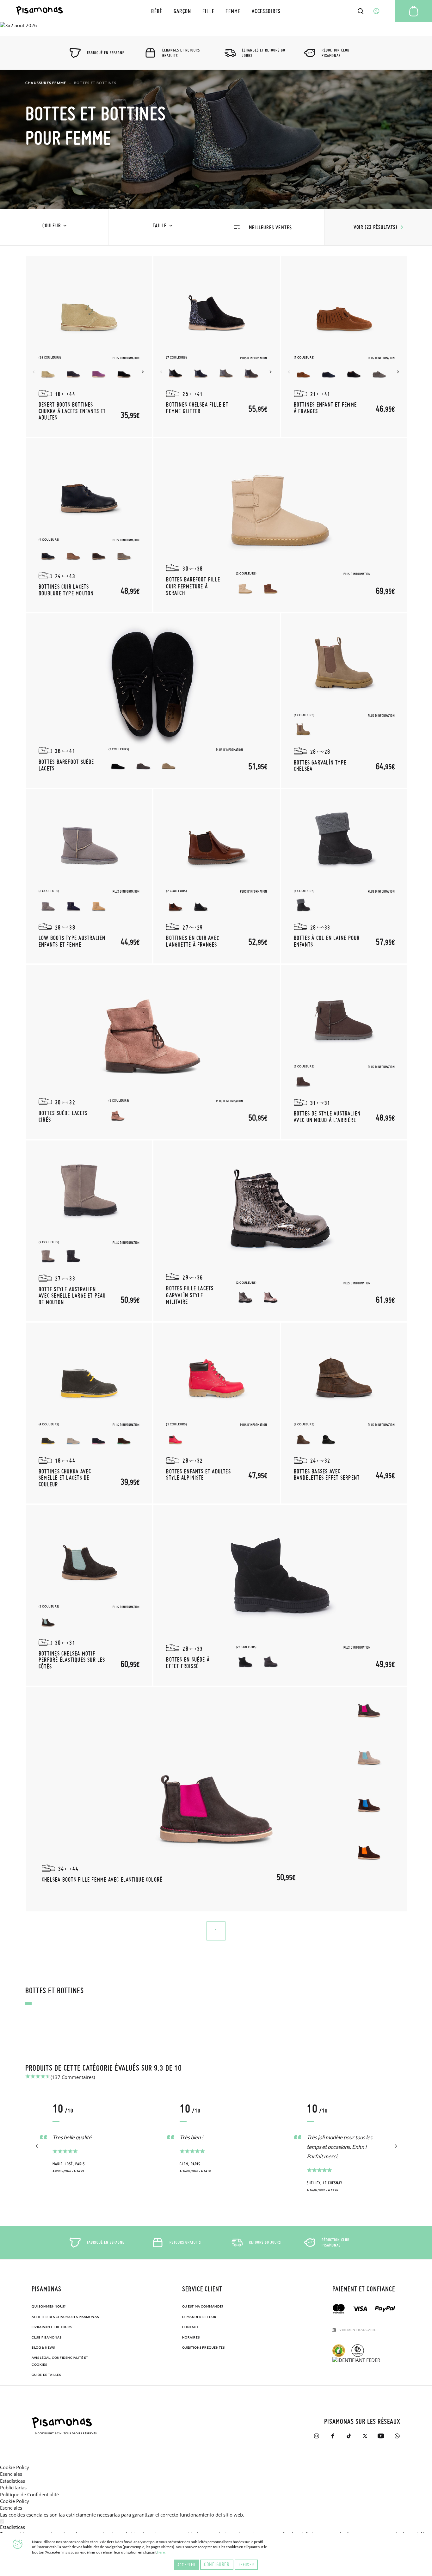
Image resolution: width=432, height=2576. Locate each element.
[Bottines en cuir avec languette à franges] (217, 843)
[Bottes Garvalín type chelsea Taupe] (303, 730)
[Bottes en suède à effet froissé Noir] (245, 1662)
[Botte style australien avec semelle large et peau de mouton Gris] (73, 1257)
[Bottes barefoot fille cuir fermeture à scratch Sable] (245, 588)
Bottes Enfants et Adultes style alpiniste (198, 1474)
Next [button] (144, 372)
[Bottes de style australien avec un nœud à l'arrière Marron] (303, 1081)
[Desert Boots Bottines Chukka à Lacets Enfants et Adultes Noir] (124, 372)
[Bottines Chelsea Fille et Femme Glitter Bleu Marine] (201, 372)
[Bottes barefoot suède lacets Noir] (118, 764)
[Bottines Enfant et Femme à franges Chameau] (303, 372)
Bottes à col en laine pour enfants (327, 941)
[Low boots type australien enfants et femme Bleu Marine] (73, 906)
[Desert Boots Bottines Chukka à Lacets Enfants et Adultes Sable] (48, 372)
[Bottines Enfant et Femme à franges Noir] (354, 372)
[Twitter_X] (365, 2436)
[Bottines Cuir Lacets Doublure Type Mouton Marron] (99, 555)
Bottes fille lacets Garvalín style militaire (190, 1295)
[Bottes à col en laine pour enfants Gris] (303, 906)
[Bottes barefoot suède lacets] (153, 685)
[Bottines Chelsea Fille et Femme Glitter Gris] (226, 372)
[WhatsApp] (397, 2436)
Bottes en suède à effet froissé (188, 1663)
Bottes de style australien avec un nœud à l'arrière (327, 1116)
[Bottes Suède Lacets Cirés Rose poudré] (118, 1116)
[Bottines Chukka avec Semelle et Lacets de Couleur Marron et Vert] (124, 1439)
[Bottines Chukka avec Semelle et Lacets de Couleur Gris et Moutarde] (48, 1439)
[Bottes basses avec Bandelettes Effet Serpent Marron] (303, 1439)
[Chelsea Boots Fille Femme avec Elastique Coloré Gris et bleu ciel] (369, 1756)
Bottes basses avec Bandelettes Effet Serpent (327, 1474)
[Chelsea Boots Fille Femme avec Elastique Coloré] (217, 1799)
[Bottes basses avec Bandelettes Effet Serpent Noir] (329, 1439)
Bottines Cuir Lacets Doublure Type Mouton (66, 590)
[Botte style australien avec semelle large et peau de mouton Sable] (48, 1257)
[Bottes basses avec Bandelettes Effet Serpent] (344, 1376)
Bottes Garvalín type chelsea (320, 765)
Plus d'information (126, 358)
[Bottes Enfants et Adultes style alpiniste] (217, 1376)
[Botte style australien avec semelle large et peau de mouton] (89, 1194)
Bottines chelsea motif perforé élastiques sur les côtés (72, 1660)
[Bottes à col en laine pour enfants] (344, 843)
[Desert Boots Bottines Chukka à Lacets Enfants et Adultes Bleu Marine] (73, 372)
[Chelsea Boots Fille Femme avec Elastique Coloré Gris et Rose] (369, 1709)
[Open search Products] (361, 11)
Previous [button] (34, 372)
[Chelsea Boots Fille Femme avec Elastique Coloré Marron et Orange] (369, 1851)
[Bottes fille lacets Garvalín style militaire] (281, 1212)
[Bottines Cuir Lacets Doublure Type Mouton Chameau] (73, 555)
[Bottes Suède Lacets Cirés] (153, 1036)
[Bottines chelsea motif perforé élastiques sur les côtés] (89, 1559)
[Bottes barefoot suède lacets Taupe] (169, 764)
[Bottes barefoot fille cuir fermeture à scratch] (281, 509)
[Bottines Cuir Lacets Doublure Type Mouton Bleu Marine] (48, 555)
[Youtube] (381, 2436)
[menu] (216, 11)
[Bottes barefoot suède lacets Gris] (143, 764)
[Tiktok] (349, 2436)
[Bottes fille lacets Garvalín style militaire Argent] (245, 1298)
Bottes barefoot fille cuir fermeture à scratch (193, 586)
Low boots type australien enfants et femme (72, 941)
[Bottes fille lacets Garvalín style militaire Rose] (271, 1298)
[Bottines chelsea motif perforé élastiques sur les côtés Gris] (48, 1621)
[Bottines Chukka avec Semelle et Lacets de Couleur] (89, 1376)
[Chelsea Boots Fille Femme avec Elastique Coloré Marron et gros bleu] (369, 1804)
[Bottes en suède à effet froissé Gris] (271, 1662)
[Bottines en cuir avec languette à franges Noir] (201, 906)
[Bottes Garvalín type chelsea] (344, 667)
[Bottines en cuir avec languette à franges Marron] (176, 906)
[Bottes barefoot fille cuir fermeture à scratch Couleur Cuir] (271, 588)
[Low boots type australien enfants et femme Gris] (48, 906)
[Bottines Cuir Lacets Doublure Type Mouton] (89, 492)
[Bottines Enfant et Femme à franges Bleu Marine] (329, 372)
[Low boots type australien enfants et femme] (89, 843)
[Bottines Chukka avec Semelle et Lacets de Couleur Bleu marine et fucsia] (99, 1439)
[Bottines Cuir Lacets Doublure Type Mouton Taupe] (124, 555)
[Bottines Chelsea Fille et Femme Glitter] (217, 310)
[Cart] (414, 11)
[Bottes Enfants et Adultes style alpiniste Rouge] (176, 1439)
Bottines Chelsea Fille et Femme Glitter (197, 408)
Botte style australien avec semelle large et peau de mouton (72, 1295)
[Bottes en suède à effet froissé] (281, 1576)
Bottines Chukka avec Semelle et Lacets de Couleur (65, 1478)
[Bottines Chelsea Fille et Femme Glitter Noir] (176, 372)
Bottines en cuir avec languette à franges (193, 941)
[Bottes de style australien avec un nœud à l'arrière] (344, 1018)
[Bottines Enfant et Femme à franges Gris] (379, 372)
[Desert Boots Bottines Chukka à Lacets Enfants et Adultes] (89, 310)
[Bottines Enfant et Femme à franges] (344, 310)
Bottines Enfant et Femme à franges (325, 408)
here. (161, 2552)
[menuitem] (157, 11)
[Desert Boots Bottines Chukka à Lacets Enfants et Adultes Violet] (99, 372)
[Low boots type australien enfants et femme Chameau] (99, 906)
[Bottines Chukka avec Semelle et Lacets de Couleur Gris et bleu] (73, 1439)
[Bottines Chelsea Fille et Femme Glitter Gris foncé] (251, 372)
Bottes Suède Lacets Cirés (63, 1116)
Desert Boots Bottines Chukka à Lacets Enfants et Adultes (72, 411)
